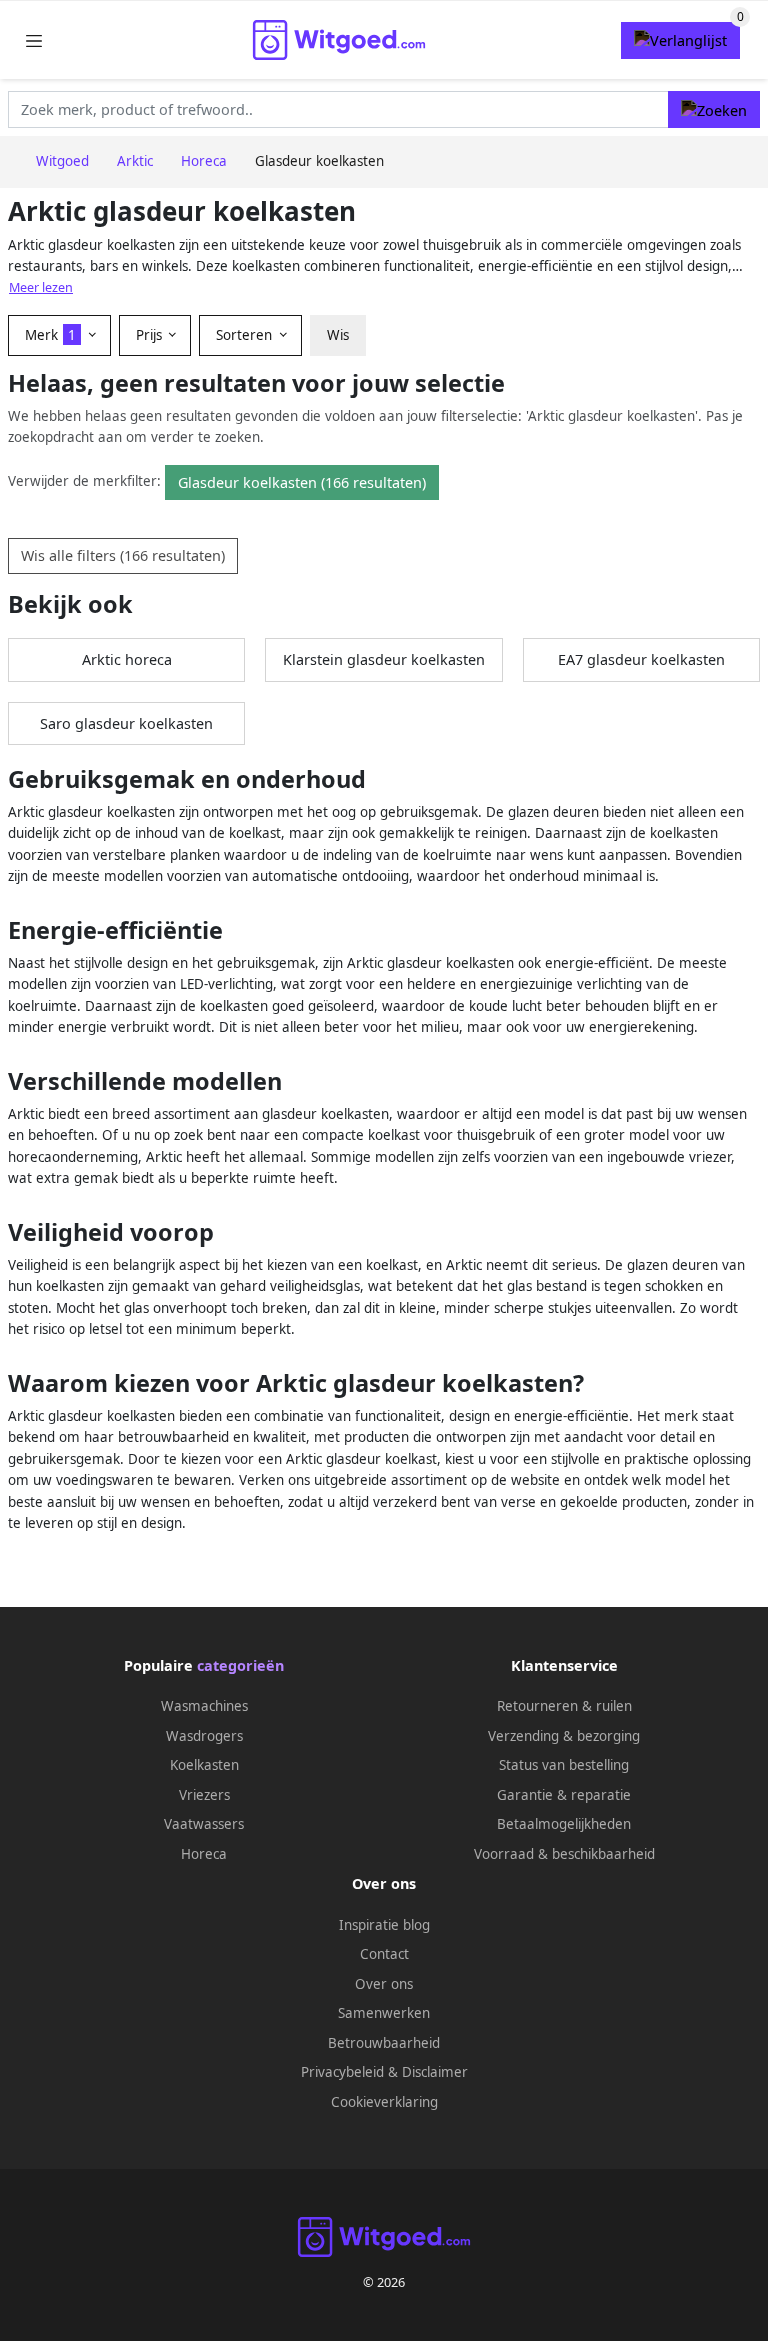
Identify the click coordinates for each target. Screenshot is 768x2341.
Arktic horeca (127, 659)
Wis (338, 335)
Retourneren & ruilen (564, 1706)
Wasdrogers (204, 1736)
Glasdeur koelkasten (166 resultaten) (302, 482)
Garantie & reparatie (564, 1795)
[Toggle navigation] (34, 40)
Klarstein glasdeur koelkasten (384, 659)
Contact (384, 1954)
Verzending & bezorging (564, 1736)
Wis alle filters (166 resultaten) (123, 555)
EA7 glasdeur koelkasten (641, 659)
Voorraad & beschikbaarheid (564, 1854)
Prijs (151, 335)
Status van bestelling (564, 1765)
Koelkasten (204, 1765)
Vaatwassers (204, 1824)
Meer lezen (41, 287)
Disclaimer (435, 2072)
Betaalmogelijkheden (564, 1824)
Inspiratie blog (384, 1925)
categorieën (240, 1665)
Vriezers (204, 1795)
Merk (50, 335)
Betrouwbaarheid (384, 2043)
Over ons (384, 1984)
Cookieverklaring (384, 2102)
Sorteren (246, 335)
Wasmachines (204, 1706)
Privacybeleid (342, 2072)
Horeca (204, 1854)
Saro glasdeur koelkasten (126, 723)
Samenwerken (384, 2013)
